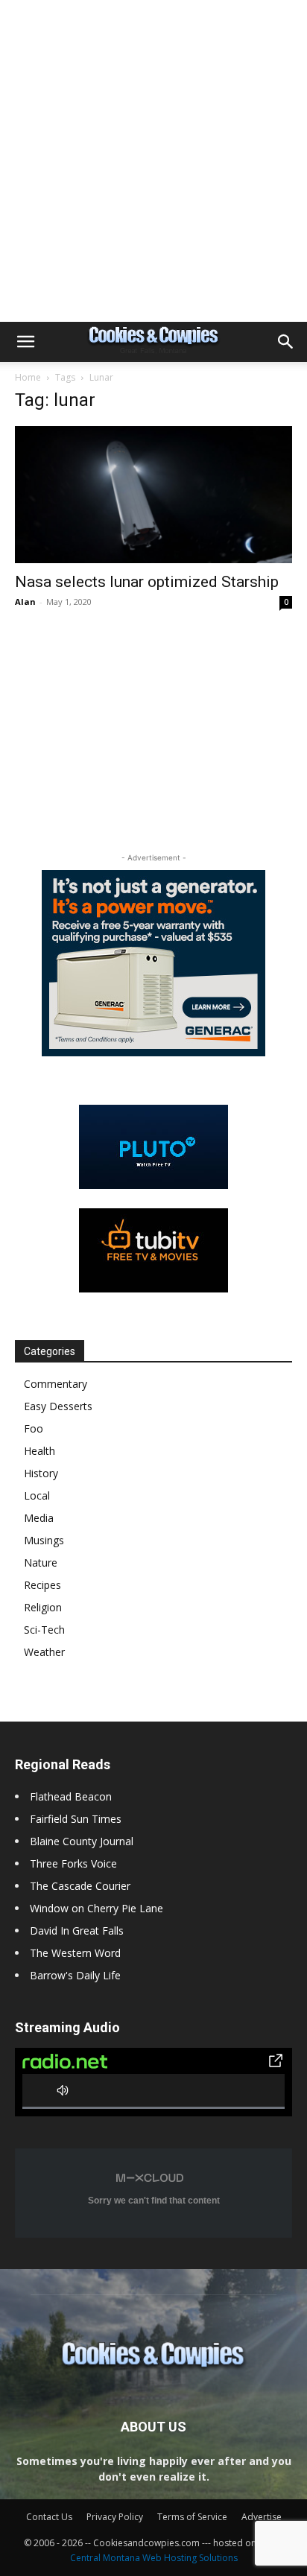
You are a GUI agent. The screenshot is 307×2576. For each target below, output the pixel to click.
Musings (44, 1540)
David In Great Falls (77, 1931)
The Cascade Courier (80, 1886)
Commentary (56, 1384)
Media (39, 1518)
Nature (41, 1563)
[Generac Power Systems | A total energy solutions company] (153, 963)
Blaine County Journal (82, 1841)
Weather (44, 1652)
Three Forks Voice (73, 1863)
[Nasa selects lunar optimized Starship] (153, 495)
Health (39, 1451)
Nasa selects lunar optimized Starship (147, 582)
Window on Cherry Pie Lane (96, 1908)
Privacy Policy (115, 2517)
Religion (43, 1607)
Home (28, 377)
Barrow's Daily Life (75, 1975)
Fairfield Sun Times (76, 1819)
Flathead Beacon (71, 1796)
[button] (25, 342)
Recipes (42, 1585)
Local (37, 1495)
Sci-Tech (44, 1630)
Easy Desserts (58, 1406)
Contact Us (49, 2517)
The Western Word (75, 1953)
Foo (34, 1428)
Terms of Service (192, 2517)
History (41, 1473)
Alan (25, 602)
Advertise (262, 2517)
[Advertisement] (153, 161)
